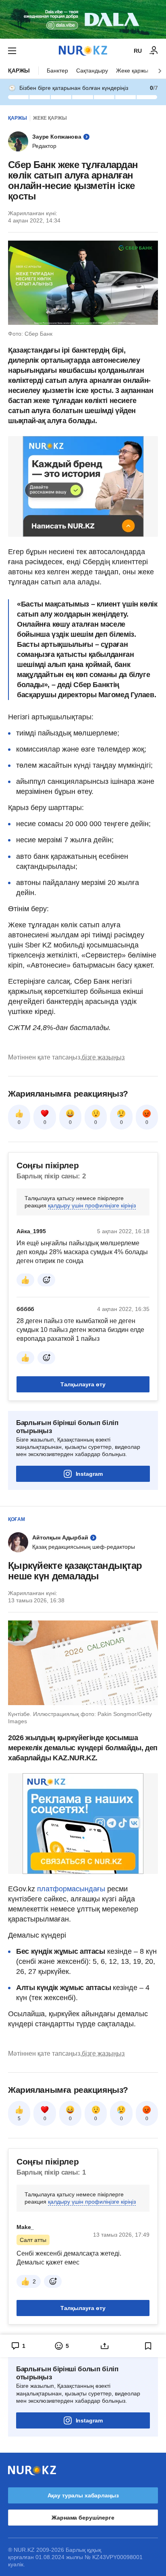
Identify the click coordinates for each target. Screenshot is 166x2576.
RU (138, 51)
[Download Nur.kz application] (83, 19)
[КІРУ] (154, 51)
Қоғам (17, 1519)
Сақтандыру (92, 71)
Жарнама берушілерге (83, 2518)
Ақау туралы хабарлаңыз (83, 2495)
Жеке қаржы (132, 71)
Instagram (89, 1474)
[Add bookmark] (148, 2346)
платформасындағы (71, 1889)
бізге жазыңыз (103, 1057)
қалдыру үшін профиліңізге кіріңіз (92, 1205)
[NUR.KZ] (83, 51)
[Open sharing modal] (105, 2346)
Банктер (57, 71)
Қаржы (19, 71)
